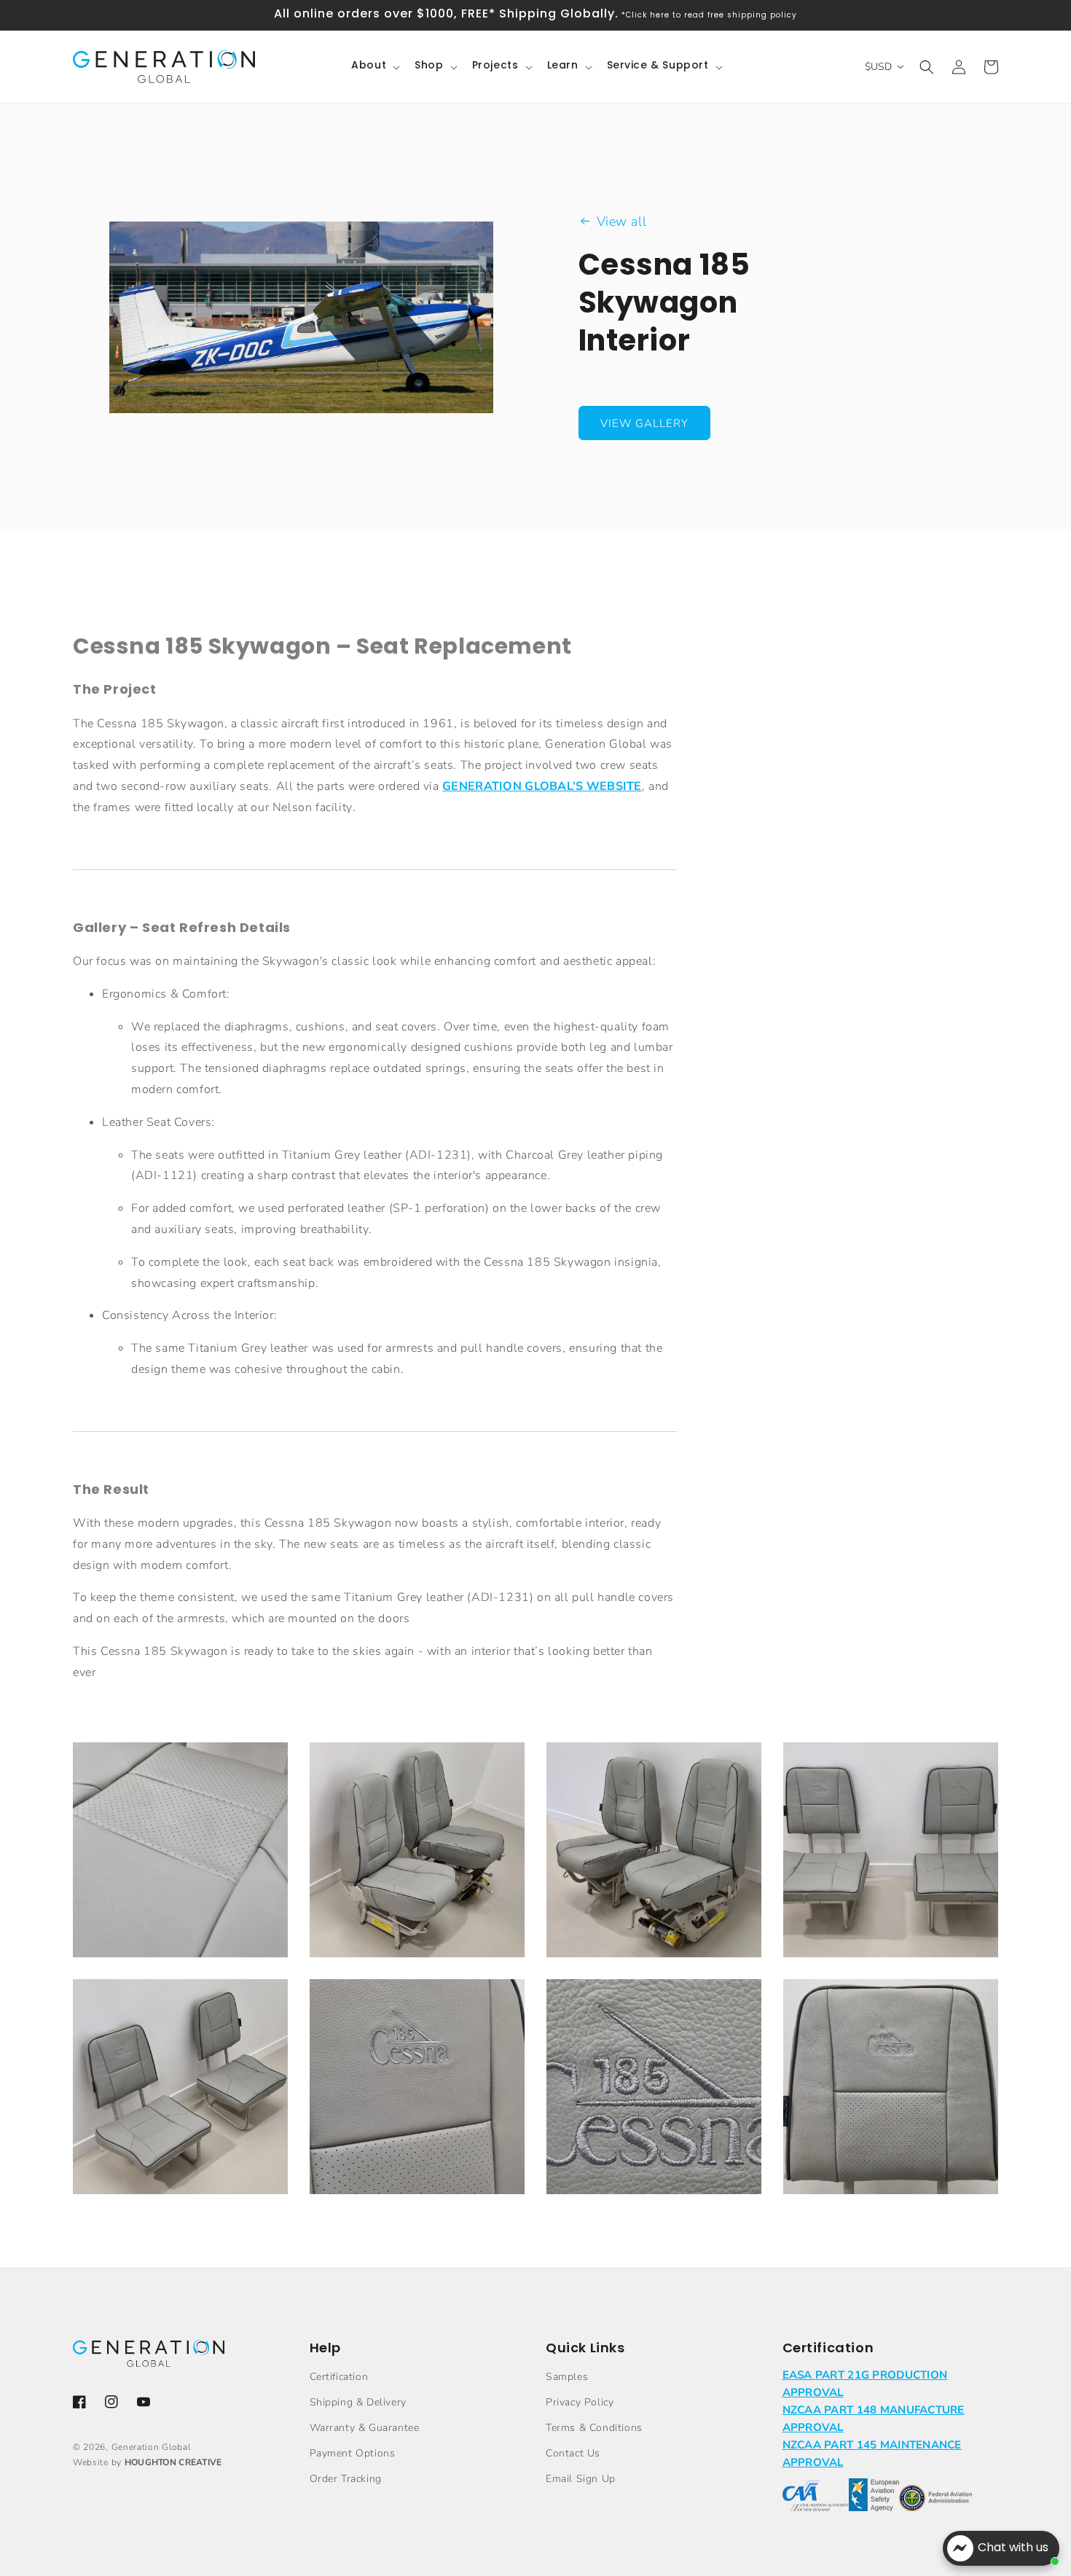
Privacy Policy (580, 2402)
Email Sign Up (581, 2479)
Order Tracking (346, 2479)
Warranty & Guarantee (365, 2428)
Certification (339, 2377)
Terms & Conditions (594, 2428)
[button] (374, 66)
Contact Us (573, 2453)
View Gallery (644, 423)
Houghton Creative (173, 2462)
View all (622, 222)
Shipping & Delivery (358, 2402)
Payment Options (353, 2453)
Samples (567, 2377)
